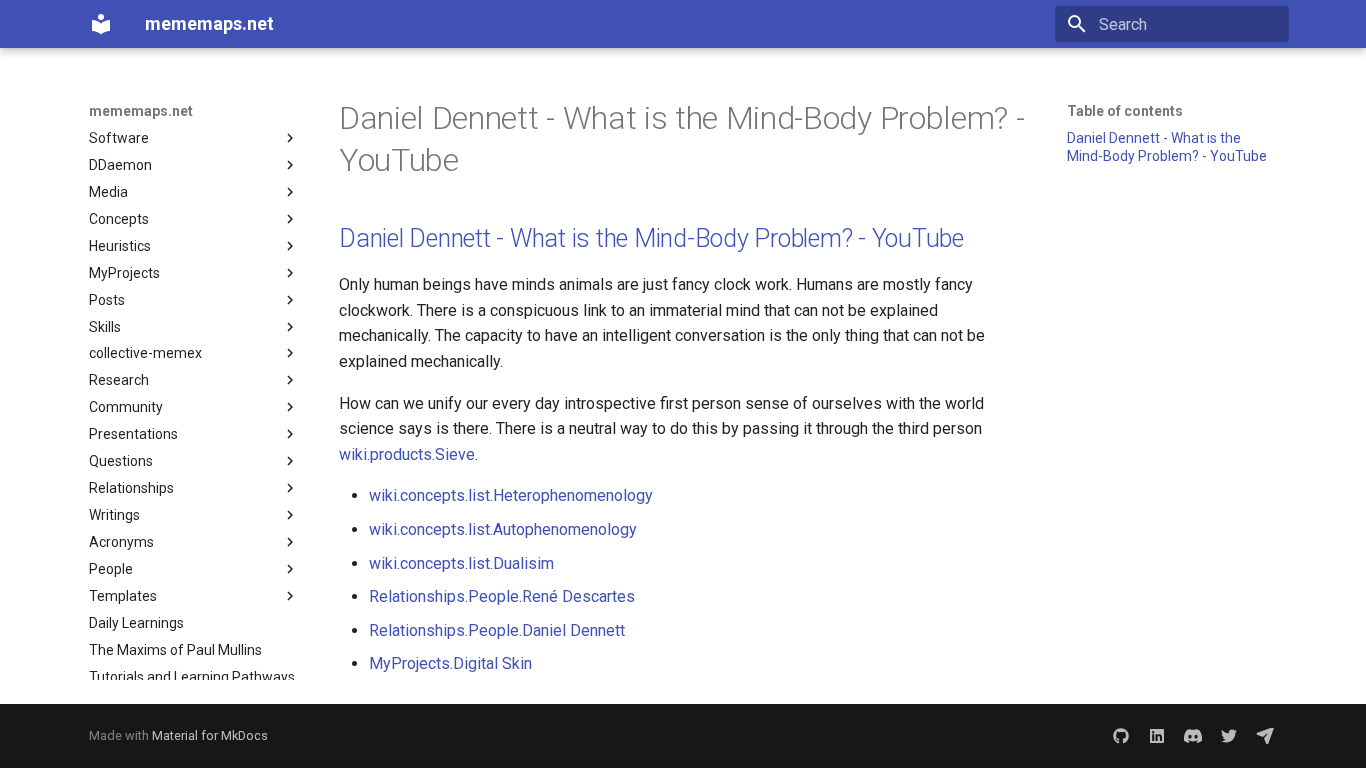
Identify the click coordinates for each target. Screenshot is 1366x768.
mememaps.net (141, 111)
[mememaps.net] (101, 24)
